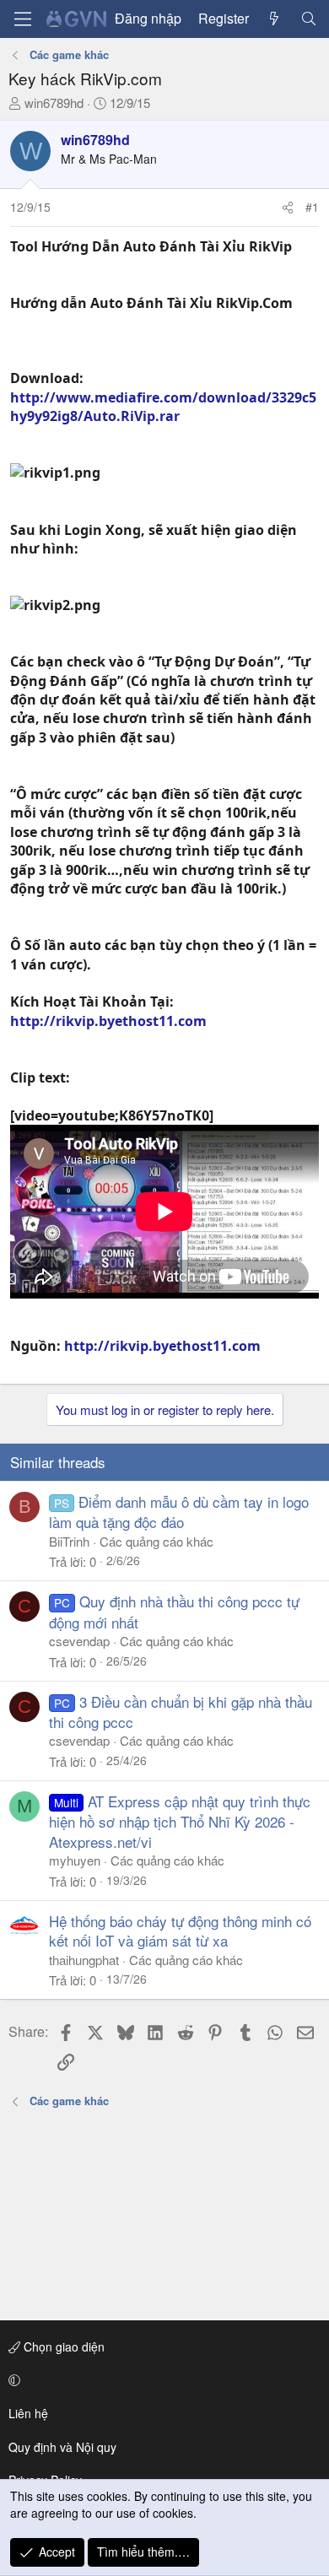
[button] (162, 2380)
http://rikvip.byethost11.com (108, 1021)
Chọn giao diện (62, 2346)
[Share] (288, 208)
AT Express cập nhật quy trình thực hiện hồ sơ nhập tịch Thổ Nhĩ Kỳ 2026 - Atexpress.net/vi (180, 1821)
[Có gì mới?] (275, 19)
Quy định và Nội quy (62, 2447)
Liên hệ (28, 2413)
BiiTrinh (69, 1541)
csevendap (79, 1641)
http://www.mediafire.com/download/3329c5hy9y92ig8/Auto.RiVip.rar (163, 407)
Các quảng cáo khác (156, 1541)
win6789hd (54, 103)
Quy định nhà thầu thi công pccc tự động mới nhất (174, 1611)
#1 (312, 207)
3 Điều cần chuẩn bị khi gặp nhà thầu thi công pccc (181, 1712)
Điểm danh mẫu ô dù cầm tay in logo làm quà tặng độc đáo (179, 1512)
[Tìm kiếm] (308, 19)
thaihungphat (84, 1960)
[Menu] (23, 19)
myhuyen (75, 1860)
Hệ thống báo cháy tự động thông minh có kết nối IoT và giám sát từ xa (180, 1931)
